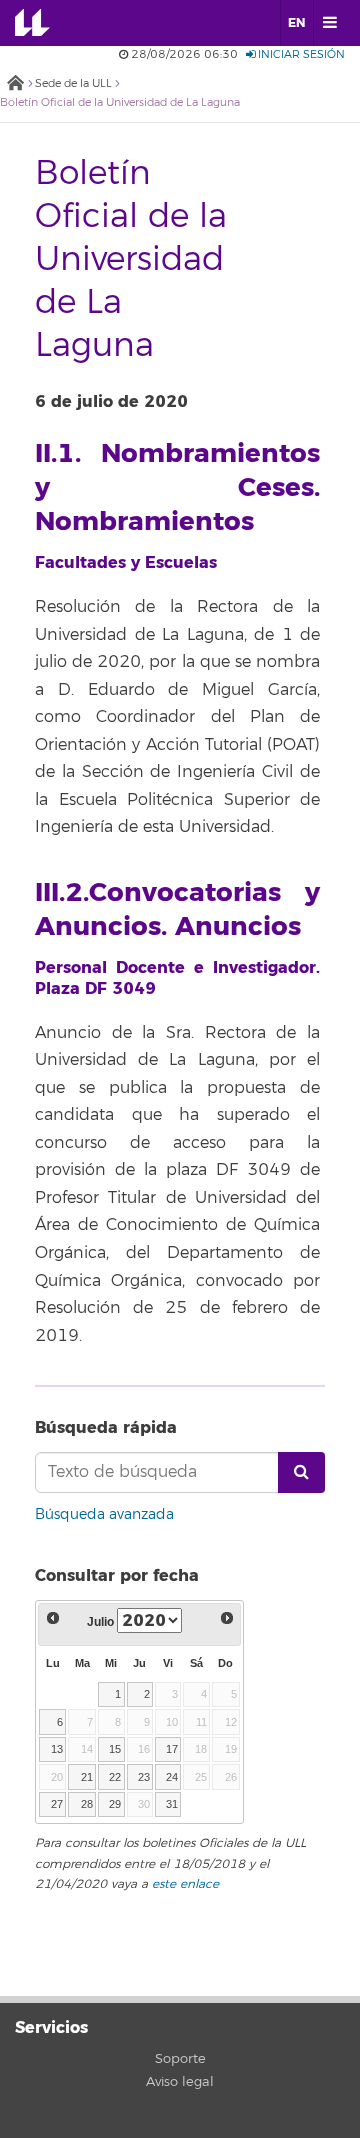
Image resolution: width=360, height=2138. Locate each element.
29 (115, 1804)
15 (115, 1749)
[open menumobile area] (329, 23)
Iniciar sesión (300, 54)
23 (144, 1777)
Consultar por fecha (117, 1575)
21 (87, 1777)
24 (172, 1777)
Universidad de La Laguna (46, 23)
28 (87, 1804)
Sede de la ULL (73, 83)
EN (296, 23)
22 (115, 1777)
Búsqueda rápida (106, 1427)
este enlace (185, 1884)
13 (57, 1749)
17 (172, 1749)
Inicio (15, 84)
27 (57, 1804)
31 (172, 1804)
